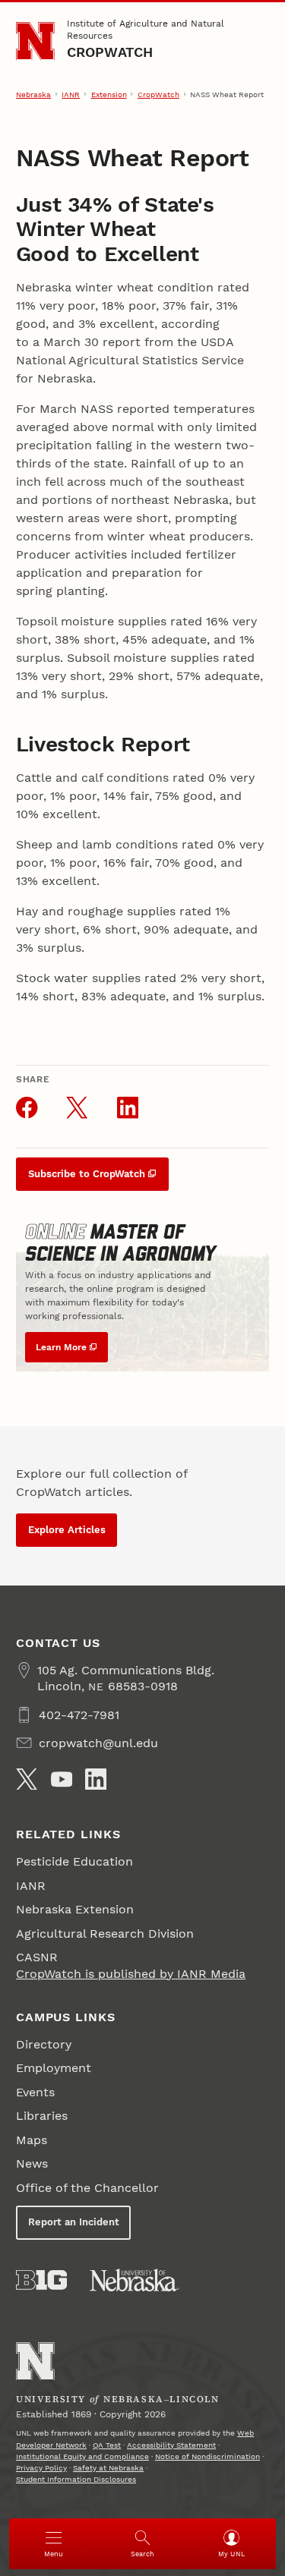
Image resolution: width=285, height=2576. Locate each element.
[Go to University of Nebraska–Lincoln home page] (35, 41)
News (32, 2163)
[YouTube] (62, 1779)
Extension (109, 94)
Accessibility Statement (171, 2445)
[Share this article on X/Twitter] (77, 1107)
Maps (32, 2140)
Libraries (42, 2116)
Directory (44, 2044)
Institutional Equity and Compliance (82, 2456)
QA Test (107, 2445)
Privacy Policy (41, 2468)
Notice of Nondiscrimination (207, 2456)
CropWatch (110, 52)
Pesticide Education (74, 1861)
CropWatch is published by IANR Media (131, 1974)
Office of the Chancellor (87, 2188)
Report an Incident (74, 2222)
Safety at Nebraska (108, 2468)
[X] (27, 1779)
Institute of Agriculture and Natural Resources (146, 30)
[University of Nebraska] (135, 2280)
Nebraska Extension (75, 1909)
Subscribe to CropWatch (87, 1174)
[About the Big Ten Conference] (41, 2280)
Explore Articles (67, 1530)
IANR (71, 94)
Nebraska (33, 94)
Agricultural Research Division (105, 1934)
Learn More (61, 1347)
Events (35, 2092)
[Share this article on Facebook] (27, 1107)
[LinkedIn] (96, 1779)
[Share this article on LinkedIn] (128, 1107)
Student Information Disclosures (76, 2479)
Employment (54, 2068)
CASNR (37, 1957)
